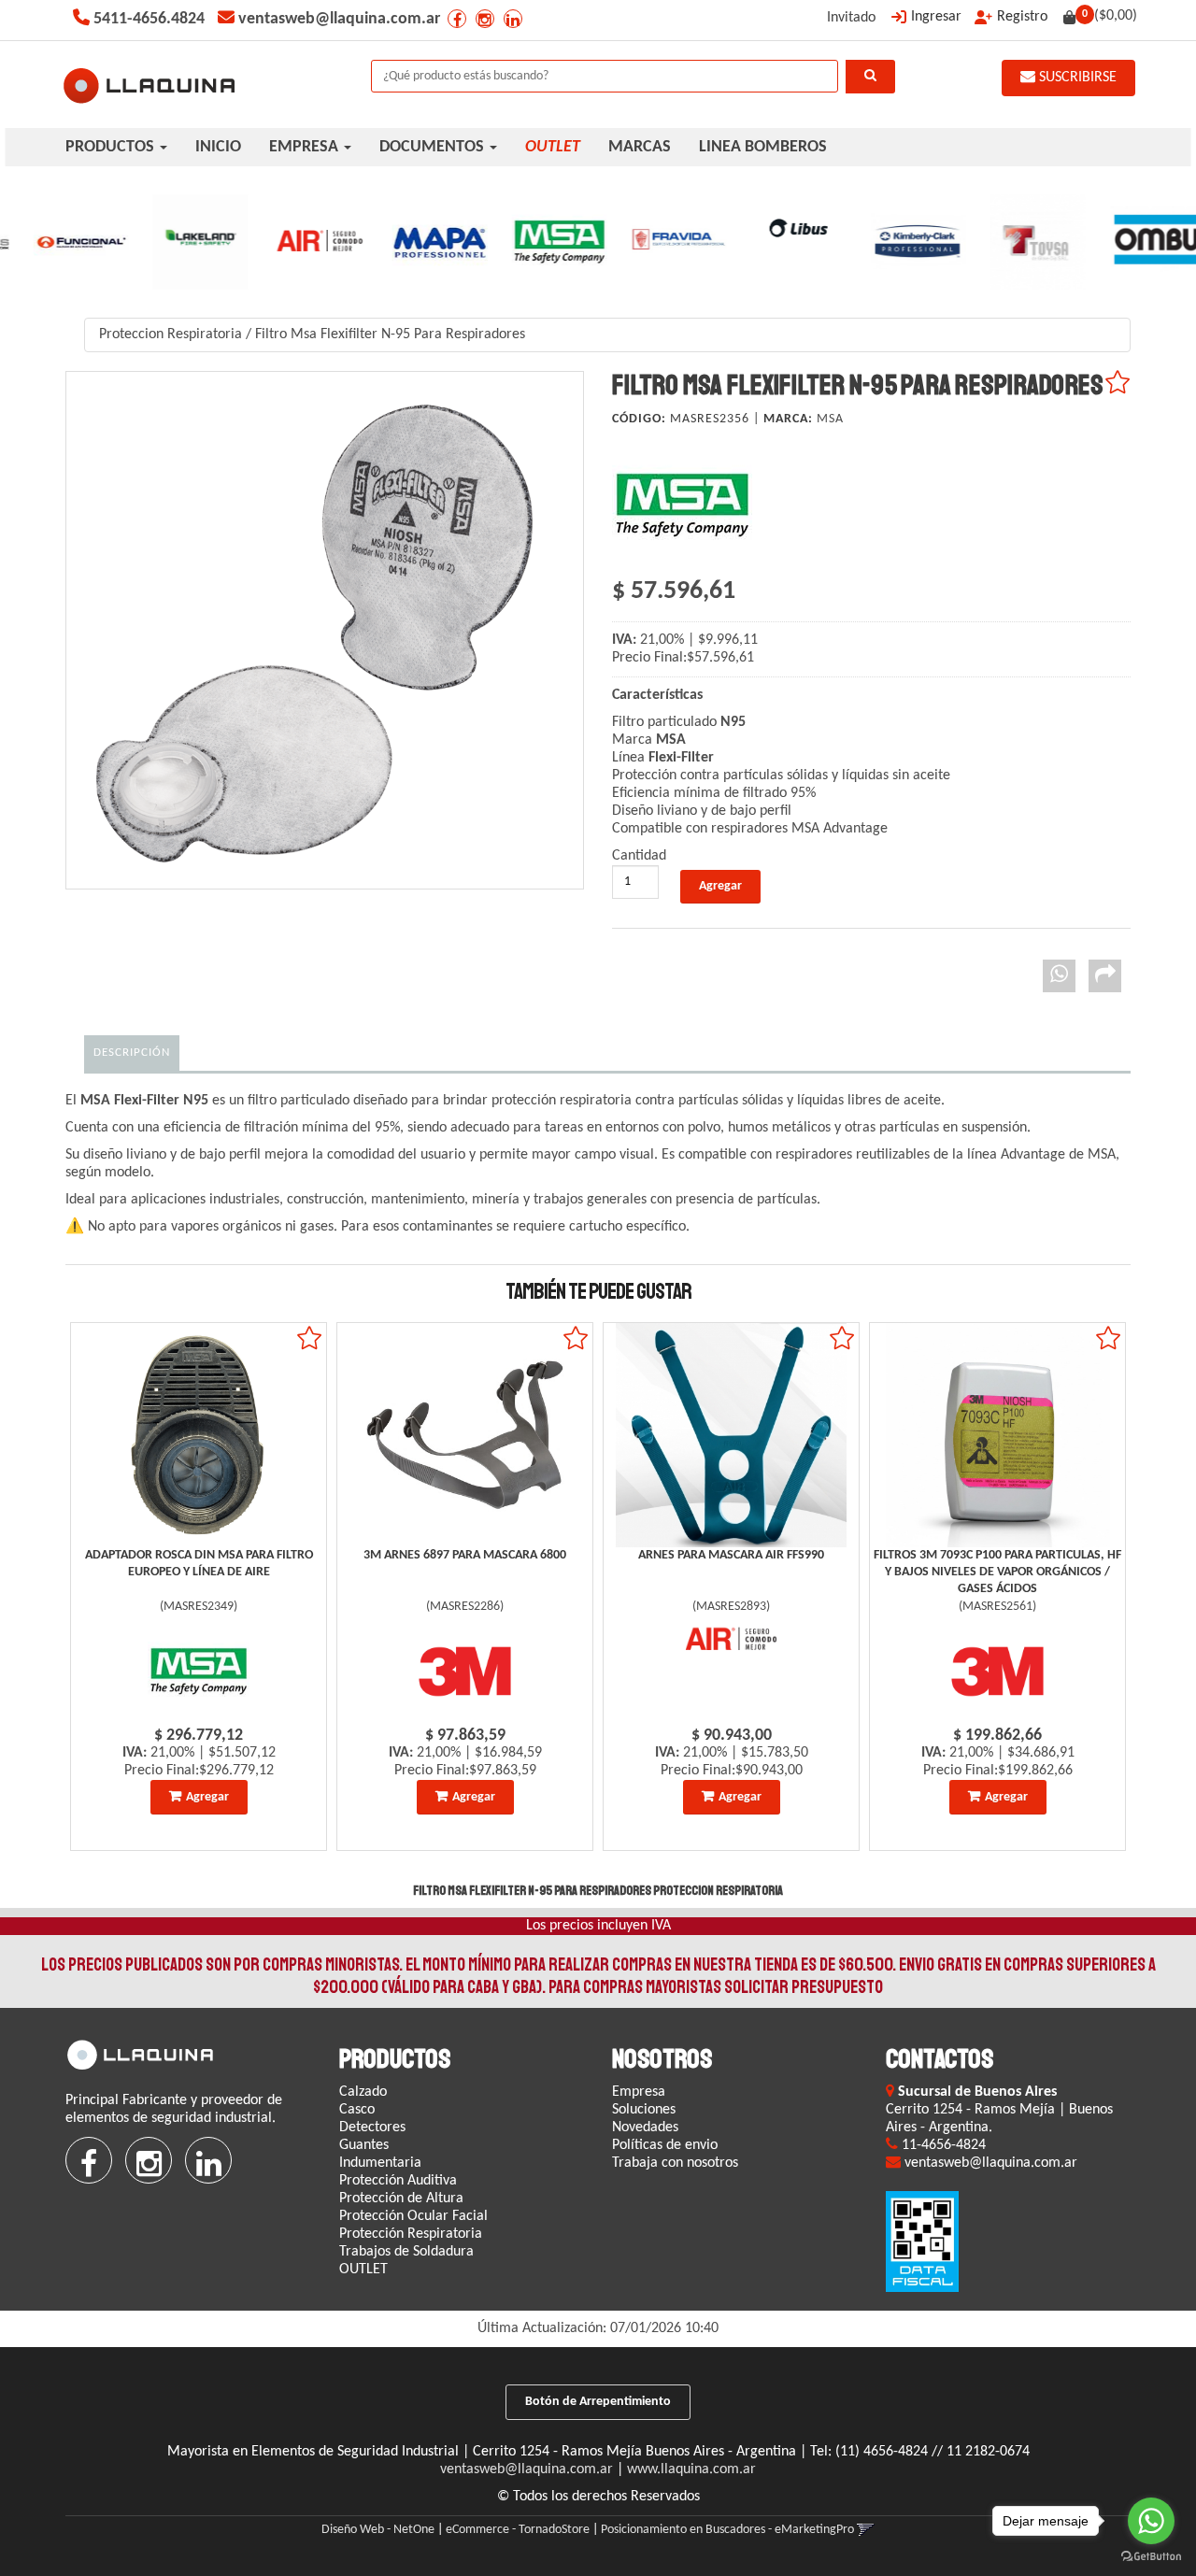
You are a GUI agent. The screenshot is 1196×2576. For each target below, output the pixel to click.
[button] (866, 2530)
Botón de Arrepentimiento (598, 2402)
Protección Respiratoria (411, 2234)
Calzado (363, 2092)
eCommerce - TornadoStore (518, 2530)
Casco (357, 2110)
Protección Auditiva (398, 2181)
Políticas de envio (665, 2145)
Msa (830, 419)
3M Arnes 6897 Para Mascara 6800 (465, 1555)
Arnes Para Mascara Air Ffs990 (731, 1555)
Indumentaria (380, 2163)
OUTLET (363, 2270)
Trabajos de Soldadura (406, 2252)
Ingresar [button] (936, 17)
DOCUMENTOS (434, 147)
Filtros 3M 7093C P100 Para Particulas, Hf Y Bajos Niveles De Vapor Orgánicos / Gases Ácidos (997, 1572)
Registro (1022, 17)
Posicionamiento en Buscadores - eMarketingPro (727, 2530)
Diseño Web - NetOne (378, 2530)
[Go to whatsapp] (1151, 2521)
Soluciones (644, 2110)
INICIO (218, 147)
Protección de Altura (401, 2199)
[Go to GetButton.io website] (1151, 2557)
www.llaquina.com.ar (691, 2469)
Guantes (364, 2145)
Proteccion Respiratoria (171, 334)
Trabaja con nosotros (675, 2163)
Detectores (372, 2128)
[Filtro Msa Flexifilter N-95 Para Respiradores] (325, 630)
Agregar (207, 1797)
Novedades (645, 2128)
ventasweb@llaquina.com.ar (527, 2469)
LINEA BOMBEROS (763, 147)
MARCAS (640, 147)
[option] (60, 242)
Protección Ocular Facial (413, 2216)
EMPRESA (306, 147)
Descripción (132, 1053)
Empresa (639, 2092)
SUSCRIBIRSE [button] (1076, 78)
